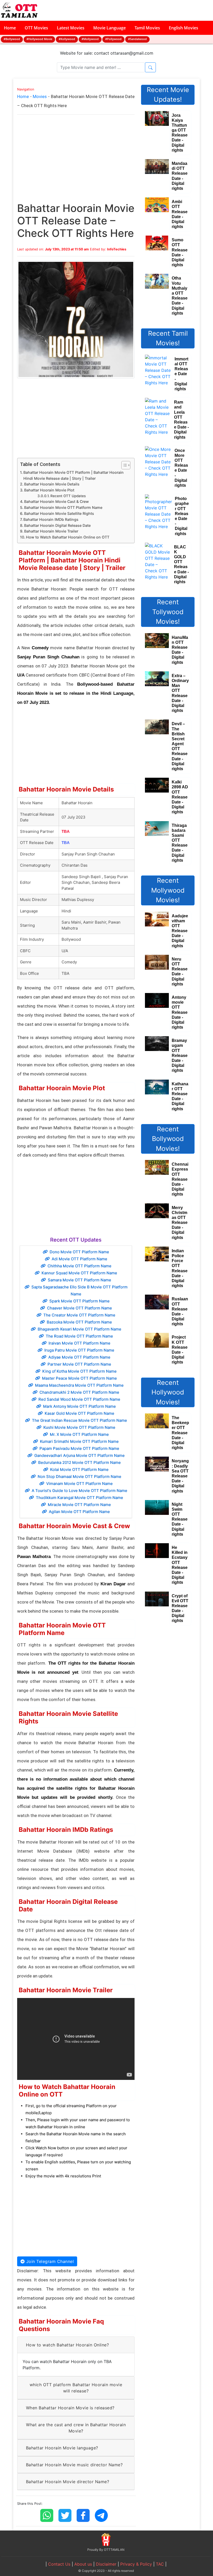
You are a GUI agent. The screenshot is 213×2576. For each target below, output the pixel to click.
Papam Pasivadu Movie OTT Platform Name (79, 1448)
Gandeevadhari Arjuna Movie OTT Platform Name (79, 1455)
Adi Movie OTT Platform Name (79, 1259)
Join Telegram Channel (49, 2261)
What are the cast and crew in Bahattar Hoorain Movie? (76, 2428)
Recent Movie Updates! (168, 95)
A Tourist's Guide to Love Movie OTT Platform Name (79, 1491)
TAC (160, 2564)
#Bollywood (12, 39)
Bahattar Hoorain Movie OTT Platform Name (63, 507)
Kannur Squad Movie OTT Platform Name (79, 1273)
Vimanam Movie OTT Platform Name (79, 1484)
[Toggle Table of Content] (123, 465)
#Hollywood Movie (39, 39)
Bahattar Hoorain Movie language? (62, 2448)
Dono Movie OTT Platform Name (79, 1252)
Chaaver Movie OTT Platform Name (79, 1308)
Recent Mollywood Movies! (168, 890)
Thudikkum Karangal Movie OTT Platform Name (79, 1498)
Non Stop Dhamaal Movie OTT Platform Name (79, 1477)
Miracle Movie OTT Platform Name (79, 1505)
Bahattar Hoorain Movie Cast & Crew (56, 501)
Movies (40, 96)
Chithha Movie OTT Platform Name (79, 1266)
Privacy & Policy (136, 2564)
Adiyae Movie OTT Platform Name (79, 1357)
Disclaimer (106, 2564)
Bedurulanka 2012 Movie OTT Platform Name (79, 1462)
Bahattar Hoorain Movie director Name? (68, 2482)
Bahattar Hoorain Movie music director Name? (74, 2465)
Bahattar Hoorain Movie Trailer (51, 531)
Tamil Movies (147, 28)
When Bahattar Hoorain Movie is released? (70, 2408)
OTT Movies (36, 28)
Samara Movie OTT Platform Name (79, 1280)
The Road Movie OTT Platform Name (79, 1336)
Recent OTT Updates (68, 496)
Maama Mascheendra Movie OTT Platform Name (79, 1385)
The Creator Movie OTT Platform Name (79, 1315)
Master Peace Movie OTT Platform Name (79, 1378)
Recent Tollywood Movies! (168, 612)
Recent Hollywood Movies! (168, 1392)
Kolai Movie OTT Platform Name (79, 1469)
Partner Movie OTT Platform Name (79, 1364)
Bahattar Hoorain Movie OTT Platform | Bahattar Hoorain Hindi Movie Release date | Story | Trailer (74, 475)
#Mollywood (90, 39)
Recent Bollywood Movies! (168, 1139)
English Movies (184, 28)
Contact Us (59, 2564)
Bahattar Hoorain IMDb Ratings (51, 519)
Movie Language (109, 28)
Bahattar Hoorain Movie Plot (49, 490)
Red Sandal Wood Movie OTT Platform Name (79, 1399)
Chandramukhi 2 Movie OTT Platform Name (79, 1392)
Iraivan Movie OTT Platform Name (79, 1343)
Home (10, 28)
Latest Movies (71, 28)
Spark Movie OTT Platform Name (79, 1301)
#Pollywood (113, 39)
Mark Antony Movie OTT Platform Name (79, 1406)
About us (83, 2564)
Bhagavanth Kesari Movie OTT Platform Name (79, 1329)
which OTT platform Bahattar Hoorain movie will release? (76, 2388)
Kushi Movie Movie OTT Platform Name (79, 1427)
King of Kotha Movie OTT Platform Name (79, 1371)
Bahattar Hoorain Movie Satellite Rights (59, 513)
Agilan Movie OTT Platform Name (79, 1512)
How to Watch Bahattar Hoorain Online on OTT (68, 537)
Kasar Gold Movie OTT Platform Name (79, 1413)
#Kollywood (67, 39)
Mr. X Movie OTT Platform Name (79, 1434)
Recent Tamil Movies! (168, 338)
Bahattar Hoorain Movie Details (52, 484)
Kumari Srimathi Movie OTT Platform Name (79, 1441)
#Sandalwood (137, 39)
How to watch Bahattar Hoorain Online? (68, 2345)
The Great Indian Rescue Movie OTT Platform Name (79, 1420)
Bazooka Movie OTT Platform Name (79, 1322)
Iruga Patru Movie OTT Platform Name (79, 1350)
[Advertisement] (76, 164)
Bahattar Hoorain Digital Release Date (57, 525)
